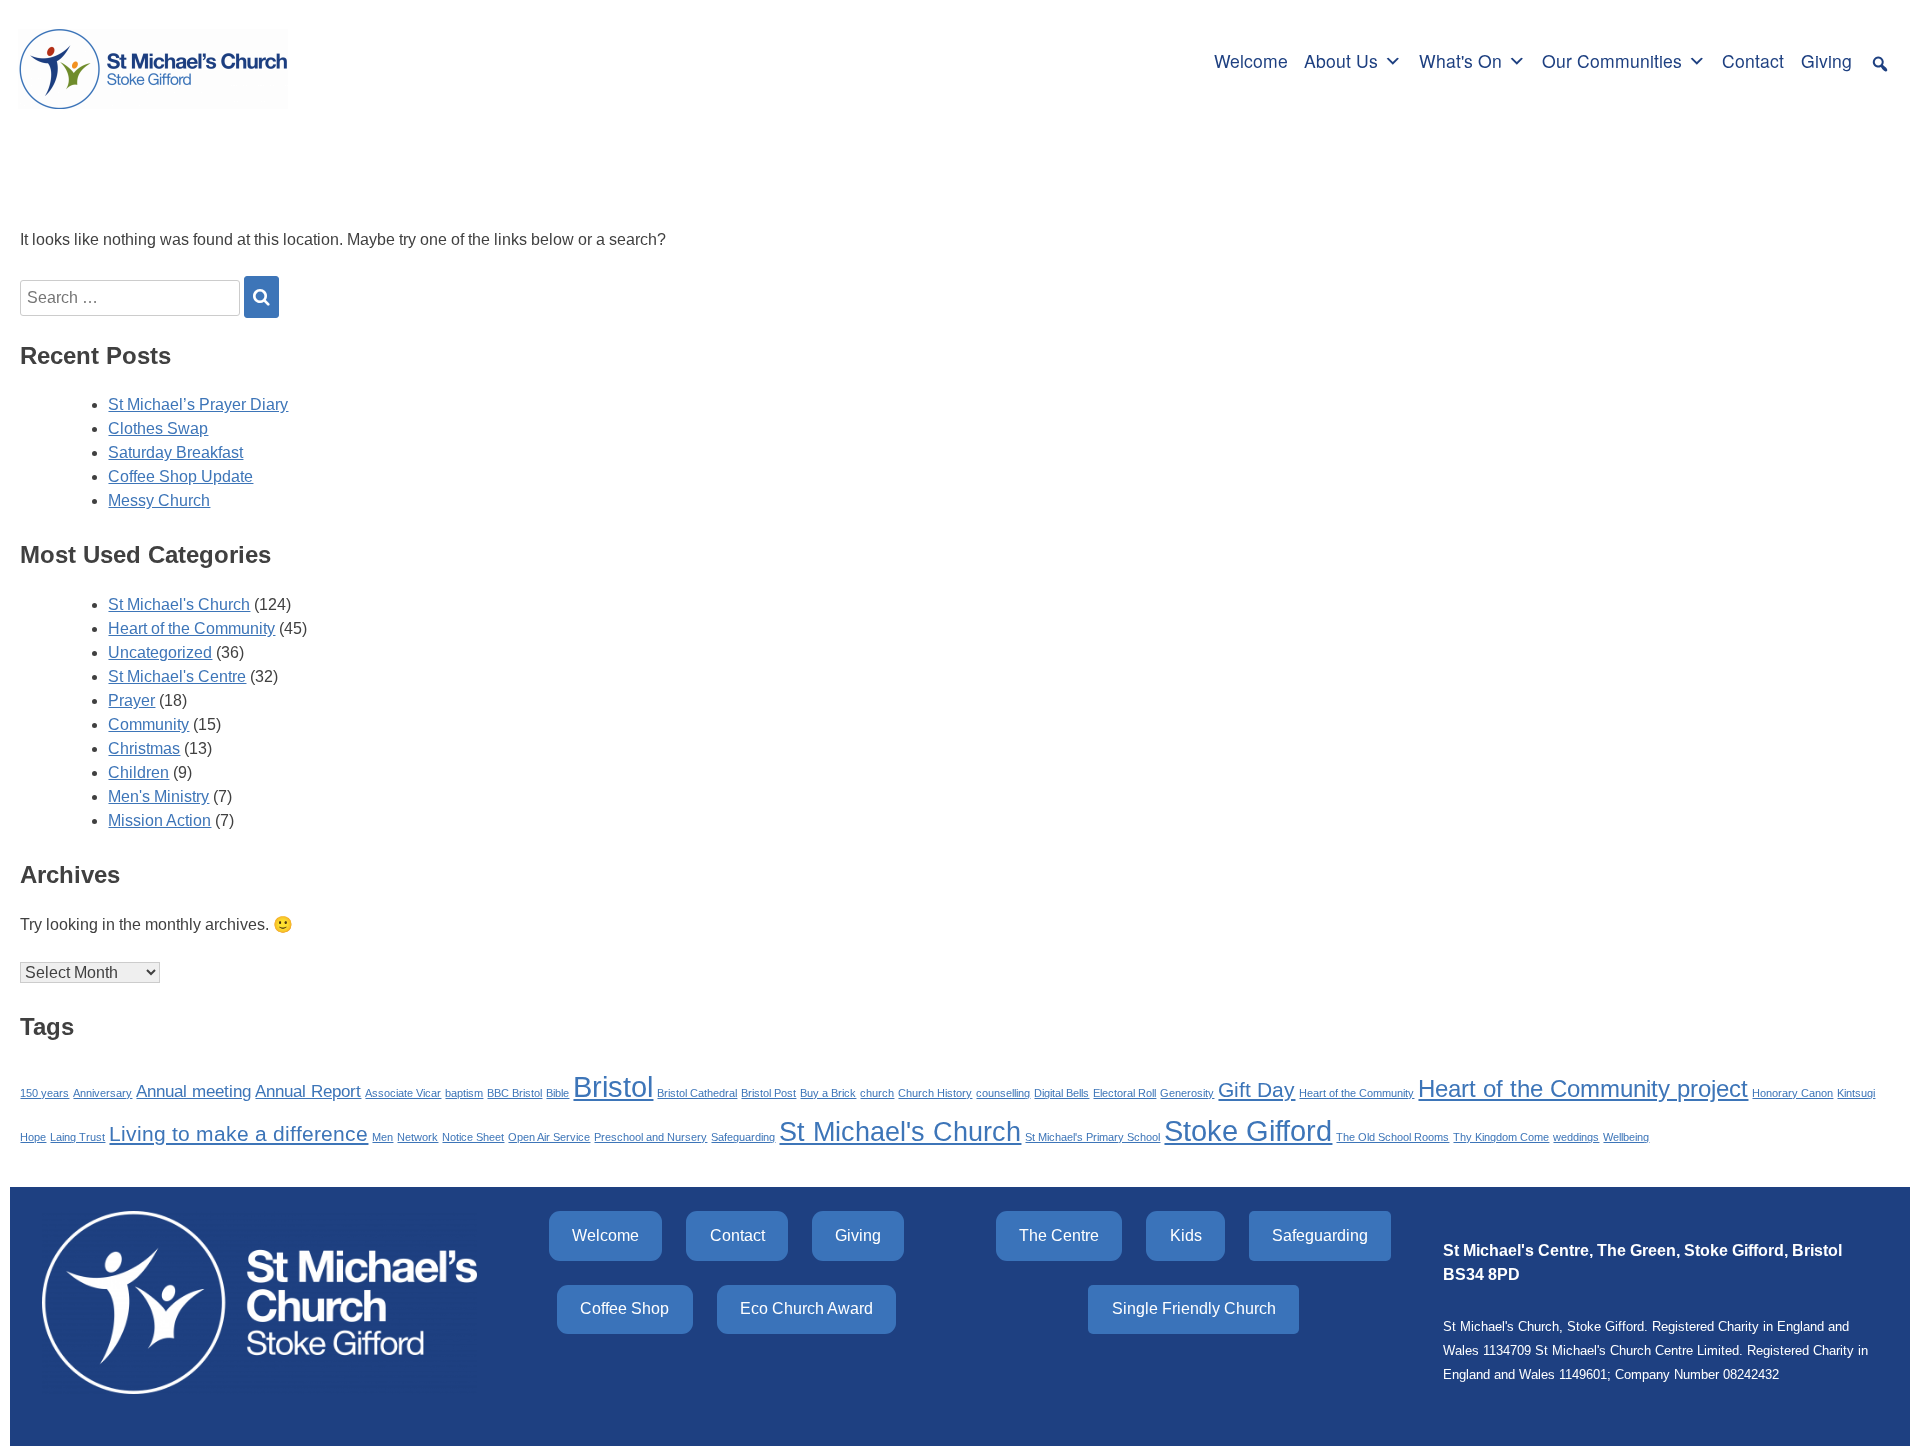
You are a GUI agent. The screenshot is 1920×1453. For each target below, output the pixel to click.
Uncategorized (160, 652)
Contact (1753, 60)
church (877, 1093)
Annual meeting (193, 1091)
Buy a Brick (828, 1093)
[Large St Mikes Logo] (153, 58)
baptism (464, 1093)
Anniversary (102, 1093)
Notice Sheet (473, 1137)
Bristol (613, 1086)
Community (148, 724)
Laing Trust (77, 1137)
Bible (557, 1093)
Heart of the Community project (1583, 1088)
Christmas (144, 748)
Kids (1186, 1235)
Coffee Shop (624, 1308)
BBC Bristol (514, 1093)
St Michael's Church (179, 604)
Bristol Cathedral (697, 1093)
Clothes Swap (158, 428)
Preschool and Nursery (650, 1137)
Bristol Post (768, 1093)
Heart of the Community (191, 628)
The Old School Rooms (1392, 1137)
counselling (1003, 1093)
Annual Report (308, 1091)
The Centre (1059, 1235)
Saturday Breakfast (175, 452)
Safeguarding (743, 1137)
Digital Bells (1061, 1093)
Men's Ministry (158, 796)
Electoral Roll (1124, 1093)
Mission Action (159, 820)
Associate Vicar (403, 1093)
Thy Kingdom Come (1501, 1137)
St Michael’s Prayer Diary (198, 404)
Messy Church (159, 500)
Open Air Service (549, 1137)
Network (417, 1137)
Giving (1826, 60)
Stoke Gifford (1248, 1130)
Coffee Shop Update (180, 476)
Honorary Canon (1792, 1093)
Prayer (131, 700)
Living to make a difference (238, 1133)
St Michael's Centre (177, 676)
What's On (1460, 60)
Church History (935, 1093)
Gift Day (1256, 1089)
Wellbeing (1626, 1137)
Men (382, 1137)
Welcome (1251, 60)
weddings (1576, 1137)
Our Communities (1612, 60)
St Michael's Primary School (1092, 1137)
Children (138, 772)
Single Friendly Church (1194, 1308)
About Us (1341, 60)
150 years (44, 1093)
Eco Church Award (806, 1308)
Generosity (1187, 1093)
